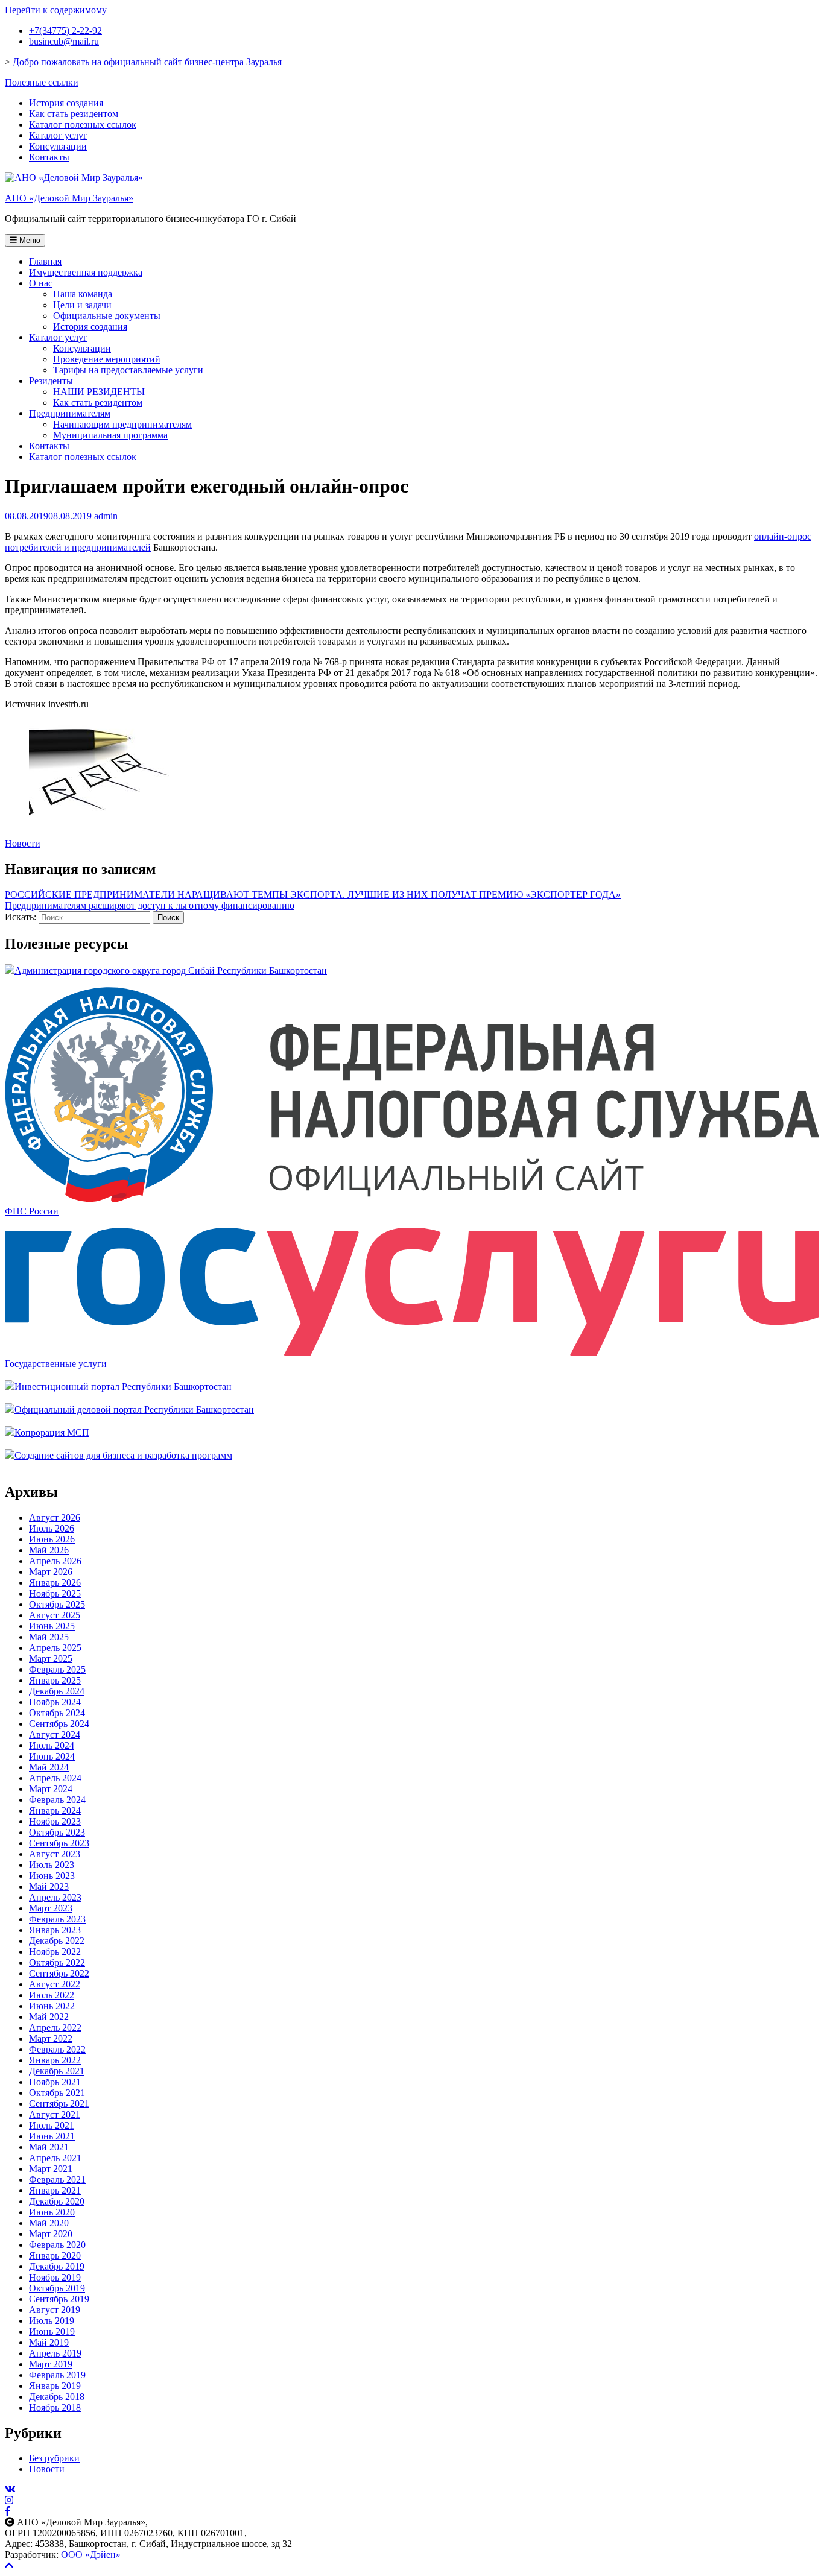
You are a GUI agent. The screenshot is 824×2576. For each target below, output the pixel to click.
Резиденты (51, 381)
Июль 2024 (52, 1745)
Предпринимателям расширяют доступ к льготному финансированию (150, 905)
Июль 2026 (52, 1528)
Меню (29, 240)
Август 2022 (55, 1984)
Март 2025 (51, 1659)
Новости (23, 843)
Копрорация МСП (52, 1432)
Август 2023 (55, 1854)
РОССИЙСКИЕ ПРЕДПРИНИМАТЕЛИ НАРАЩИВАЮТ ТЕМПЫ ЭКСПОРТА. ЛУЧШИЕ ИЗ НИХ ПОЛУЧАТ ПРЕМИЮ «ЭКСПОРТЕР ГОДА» (313, 895)
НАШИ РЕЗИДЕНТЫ (99, 392)
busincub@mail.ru (64, 41)
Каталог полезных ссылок (83, 125)
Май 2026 (49, 1550)
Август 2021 (55, 2114)
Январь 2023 (55, 1930)
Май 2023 (49, 1886)
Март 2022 (51, 2038)
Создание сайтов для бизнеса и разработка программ (123, 1455)
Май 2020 (49, 2223)
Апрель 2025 (55, 1648)
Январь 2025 (55, 1680)
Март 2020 (51, 2234)
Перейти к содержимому (56, 10)
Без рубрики (54, 2458)
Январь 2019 (55, 2386)
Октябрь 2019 (57, 2288)
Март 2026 (51, 1572)
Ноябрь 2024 (55, 1702)
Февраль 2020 (57, 2245)
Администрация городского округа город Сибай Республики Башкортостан (171, 971)
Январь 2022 (55, 2060)
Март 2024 (51, 1789)
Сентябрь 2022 (59, 1973)
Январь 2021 (55, 2190)
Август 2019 (55, 2310)
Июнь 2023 (52, 1876)
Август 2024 (55, 1735)
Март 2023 (51, 1908)
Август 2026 (55, 1517)
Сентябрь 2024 (59, 1724)
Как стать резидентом (74, 114)
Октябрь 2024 (57, 1713)
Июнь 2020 (52, 2212)
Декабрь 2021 (57, 2071)
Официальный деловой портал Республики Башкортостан (134, 1410)
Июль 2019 (52, 2321)
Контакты (49, 157)
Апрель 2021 (55, 2158)
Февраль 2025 (57, 1669)
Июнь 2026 (52, 1539)
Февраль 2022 (57, 2049)
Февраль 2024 (57, 1800)
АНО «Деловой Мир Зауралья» (69, 198)
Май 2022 (49, 2017)
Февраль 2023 (57, 1919)
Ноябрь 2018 (55, 2407)
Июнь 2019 (52, 2331)
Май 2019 (49, 2342)
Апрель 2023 (55, 1897)
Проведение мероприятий (107, 359)
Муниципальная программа (110, 435)
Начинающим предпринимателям (122, 424)
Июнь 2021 (52, 2136)
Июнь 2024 (52, 1756)
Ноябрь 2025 (55, 1593)
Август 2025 (55, 1615)
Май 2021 (49, 2147)
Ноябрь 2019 (55, 2277)
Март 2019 (51, 2364)
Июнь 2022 (52, 2006)
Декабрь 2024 (57, 1691)
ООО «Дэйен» (91, 2555)
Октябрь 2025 (57, 1604)
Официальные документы (107, 316)
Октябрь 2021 (57, 2093)
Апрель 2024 (55, 1778)
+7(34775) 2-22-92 (65, 30)
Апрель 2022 (55, 2028)
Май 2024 (49, 1767)
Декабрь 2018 (57, 2397)
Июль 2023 (52, 1865)
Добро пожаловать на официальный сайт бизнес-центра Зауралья (147, 62)
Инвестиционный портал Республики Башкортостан (123, 1387)
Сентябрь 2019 (59, 2299)
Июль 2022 (52, 1995)
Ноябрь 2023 (55, 1821)
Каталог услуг (58, 135)
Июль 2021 (52, 2125)
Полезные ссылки (42, 82)
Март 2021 (51, 2169)
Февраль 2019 (57, 2375)
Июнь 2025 (52, 1626)
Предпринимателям (70, 413)
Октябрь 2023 (57, 1832)
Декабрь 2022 (57, 1941)
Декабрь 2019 (57, 2266)
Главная (45, 261)
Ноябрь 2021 (55, 2082)
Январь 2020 (55, 2256)
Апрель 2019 (55, 2353)
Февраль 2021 (57, 2180)
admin (106, 516)
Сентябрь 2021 (59, 2104)
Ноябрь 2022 (55, 1952)
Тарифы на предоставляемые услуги (128, 370)
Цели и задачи (82, 305)
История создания (66, 103)
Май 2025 (49, 1637)
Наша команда (83, 294)
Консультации (58, 146)
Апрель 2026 (55, 1561)
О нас (41, 283)
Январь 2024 (55, 1810)
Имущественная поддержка (86, 272)
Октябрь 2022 (57, 1962)
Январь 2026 (55, 1583)
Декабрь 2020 (57, 2201)
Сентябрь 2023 (59, 1843)
